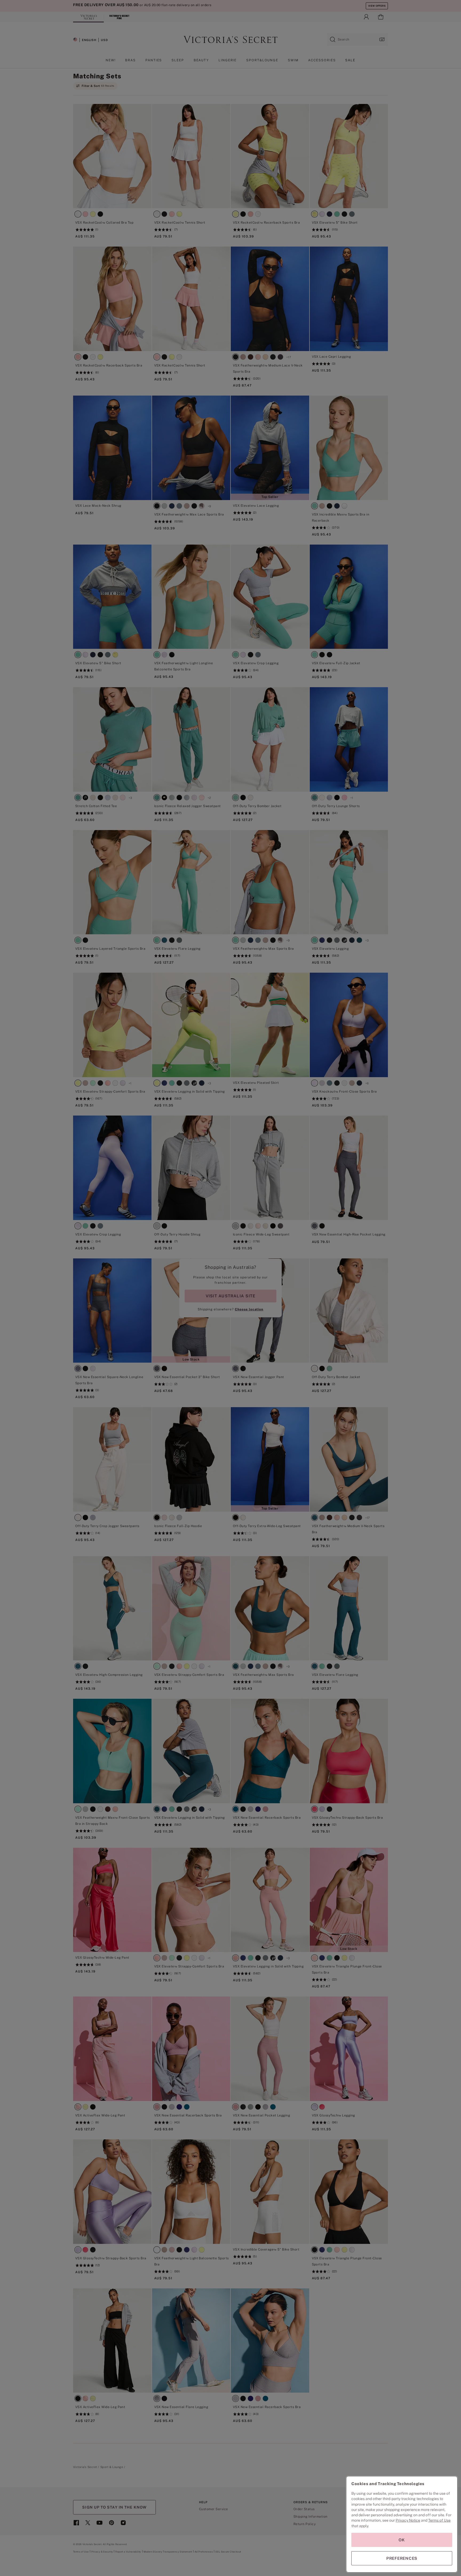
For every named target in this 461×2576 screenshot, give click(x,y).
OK (402, 2540)
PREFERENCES (402, 2558)
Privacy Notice (408, 2520)
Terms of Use (439, 2520)
